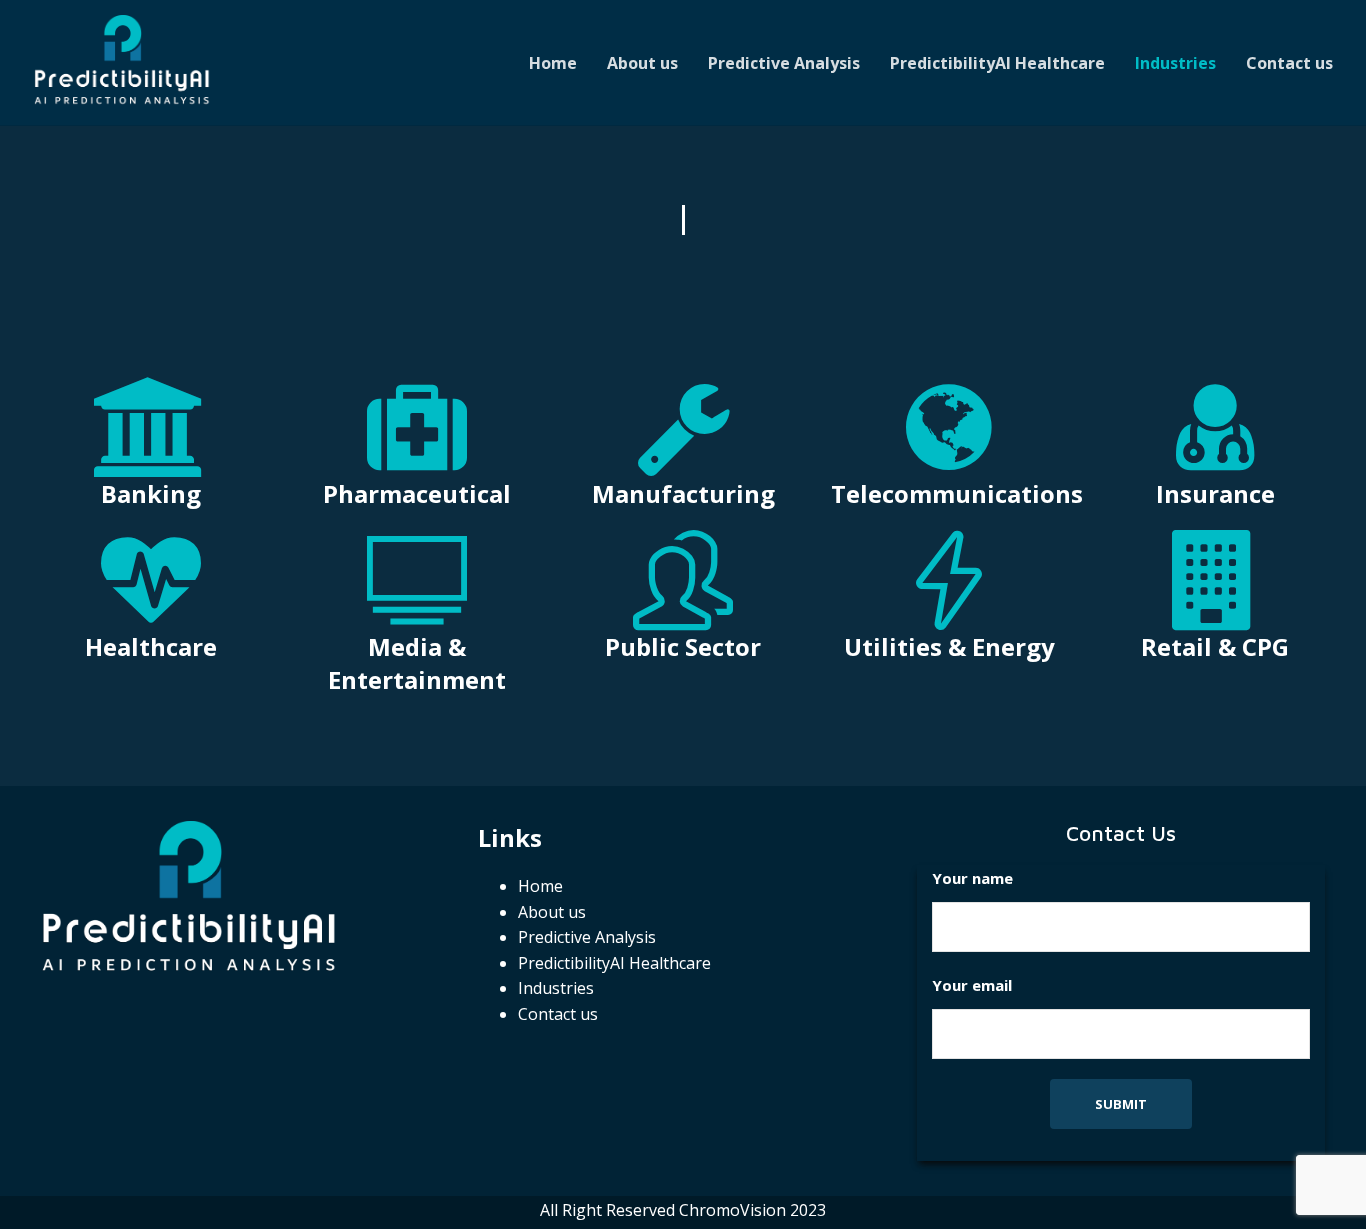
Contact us (1289, 63)
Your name (972, 878)
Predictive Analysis (784, 63)
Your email (972, 985)
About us (642, 63)
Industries (1175, 63)
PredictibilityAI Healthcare (997, 63)
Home (553, 63)
